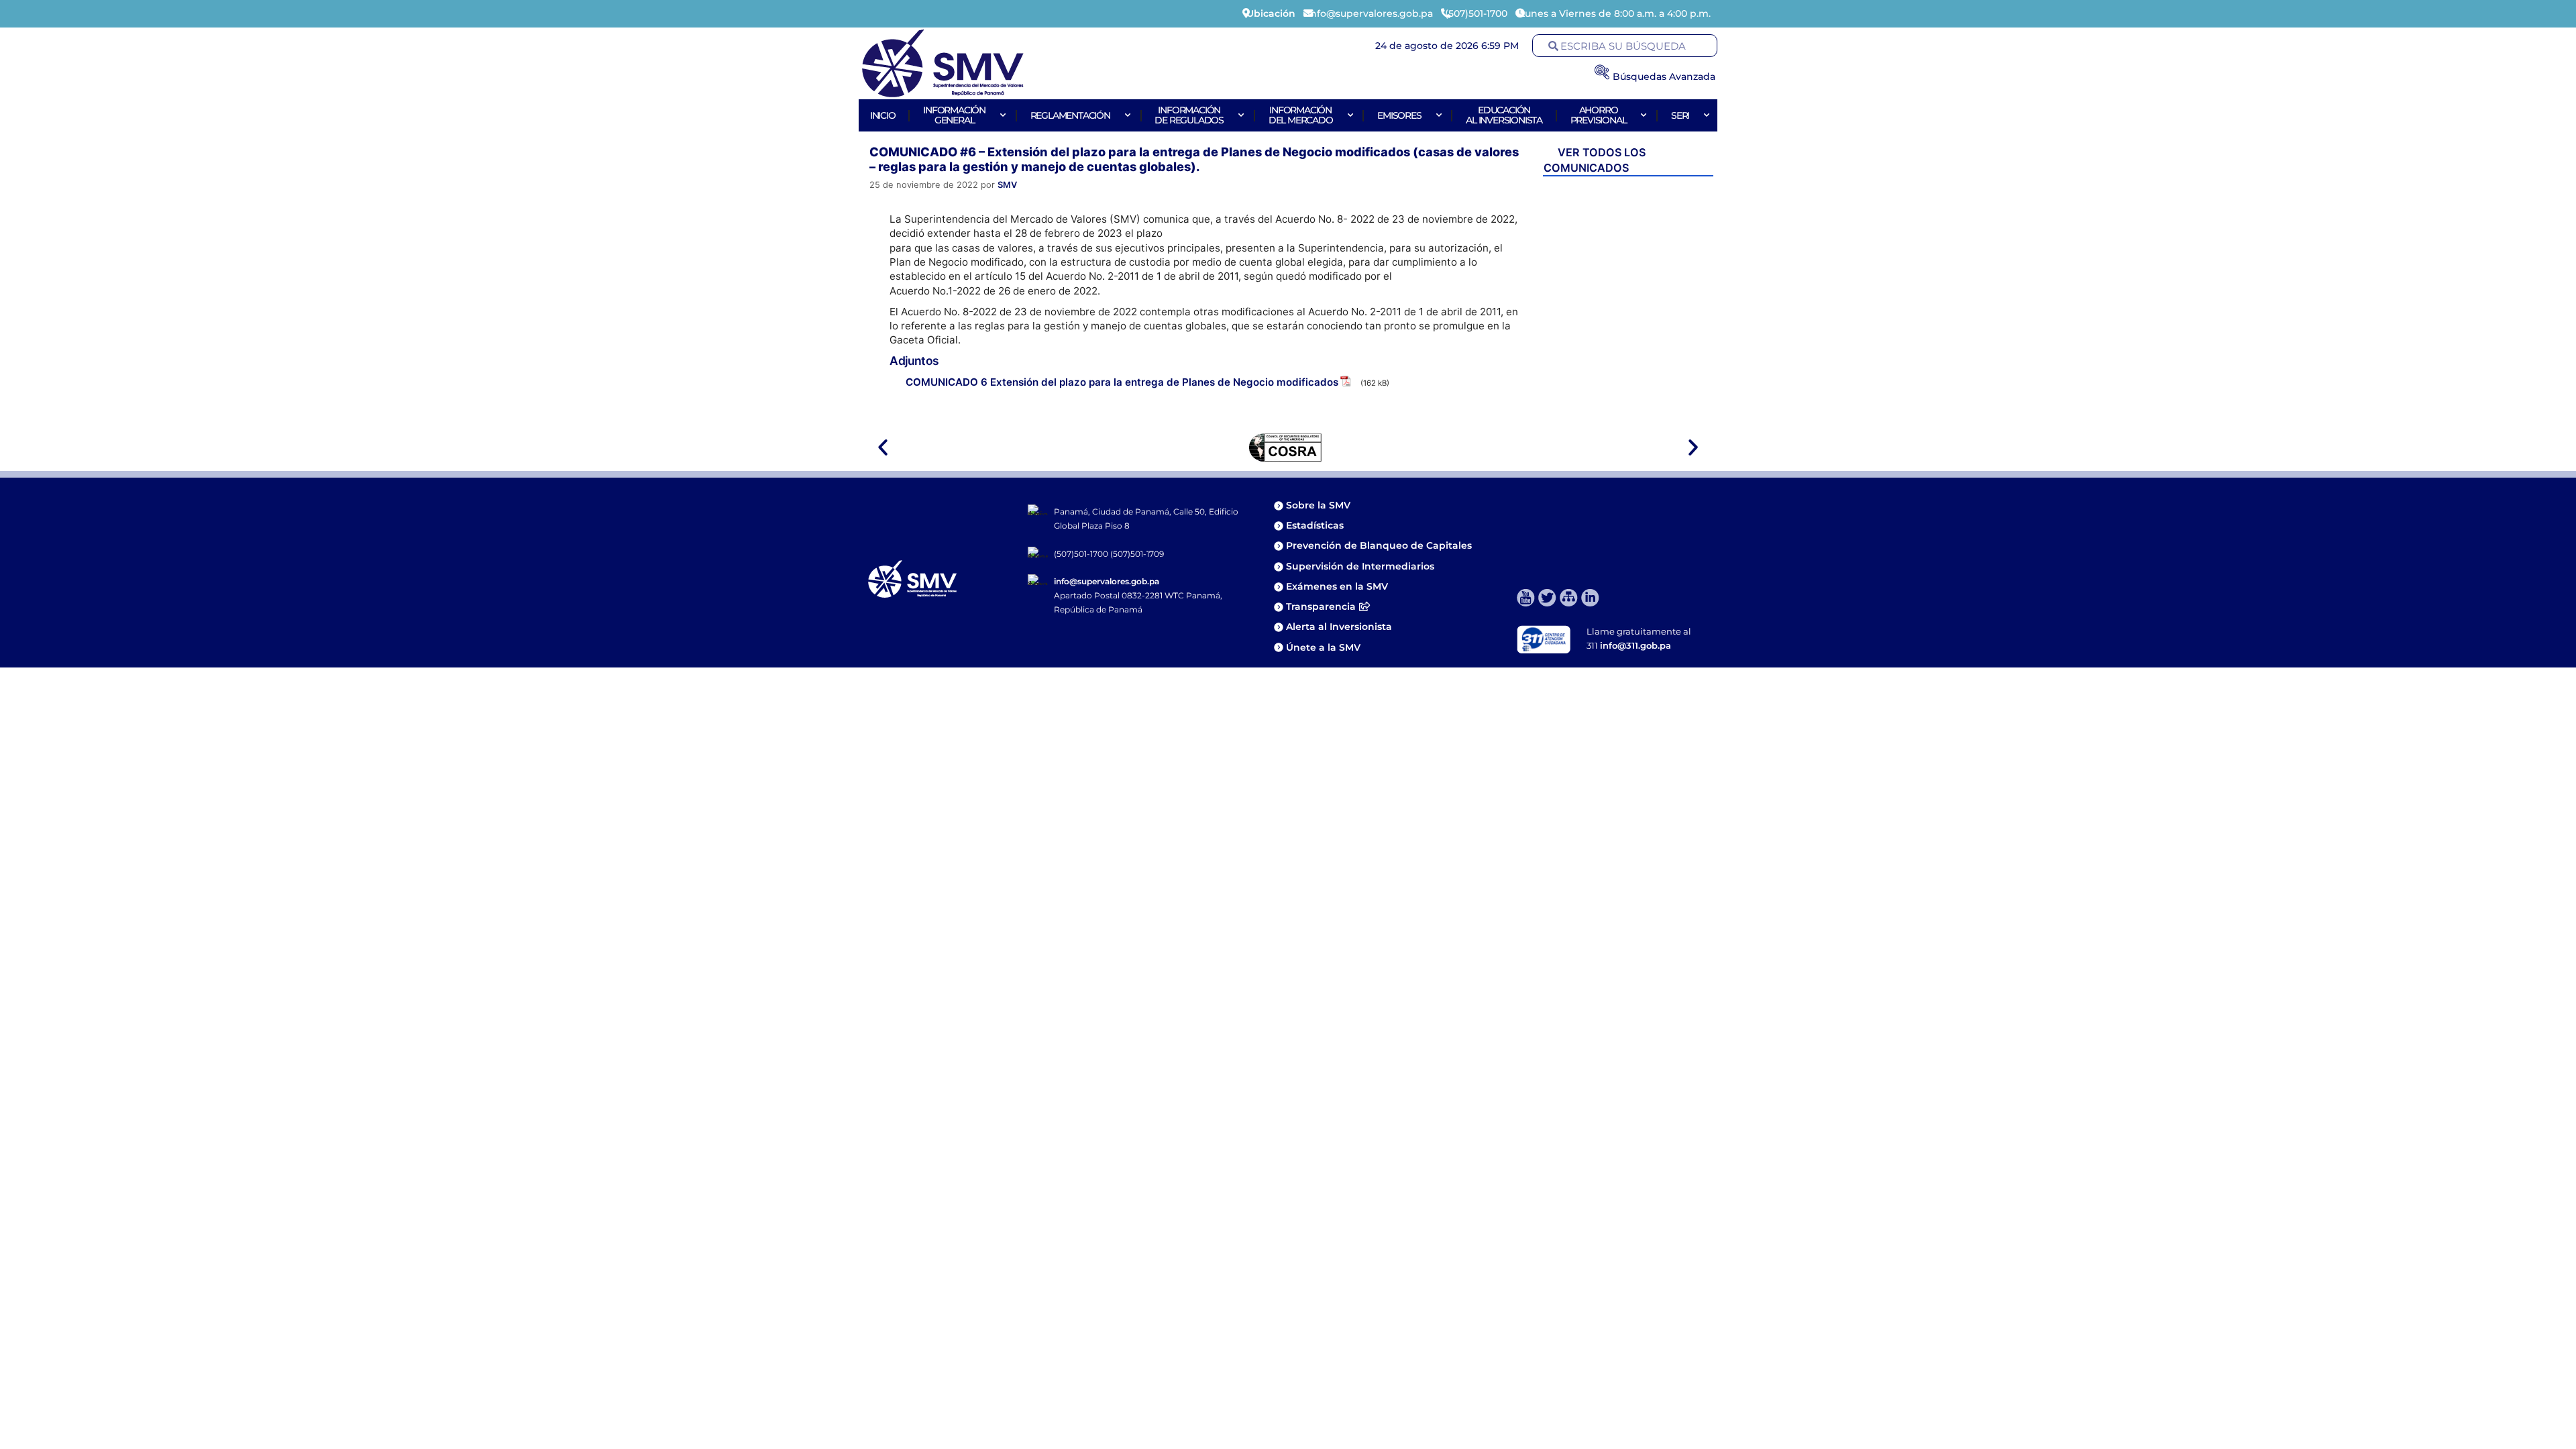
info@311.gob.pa (1635, 645)
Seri (1680, 115)
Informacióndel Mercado (1301, 115)
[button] (883, 447)
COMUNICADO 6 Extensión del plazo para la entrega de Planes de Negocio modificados (1122, 382)
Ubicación (1271, 13)
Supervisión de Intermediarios (1360, 566)
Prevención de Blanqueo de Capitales (1379, 545)
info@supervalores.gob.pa (1107, 581)
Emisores (1399, 115)
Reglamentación (1070, 115)
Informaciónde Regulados (1189, 115)
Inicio (883, 115)
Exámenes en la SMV (1337, 586)
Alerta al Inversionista (1339, 627)
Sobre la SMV (1318, 505)
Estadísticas (1316, 525)
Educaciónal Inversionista (1504, 115)
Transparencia (1321, 606)
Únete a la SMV (1323, 647)
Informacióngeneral (954, 115)
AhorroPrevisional (1599, 115)
